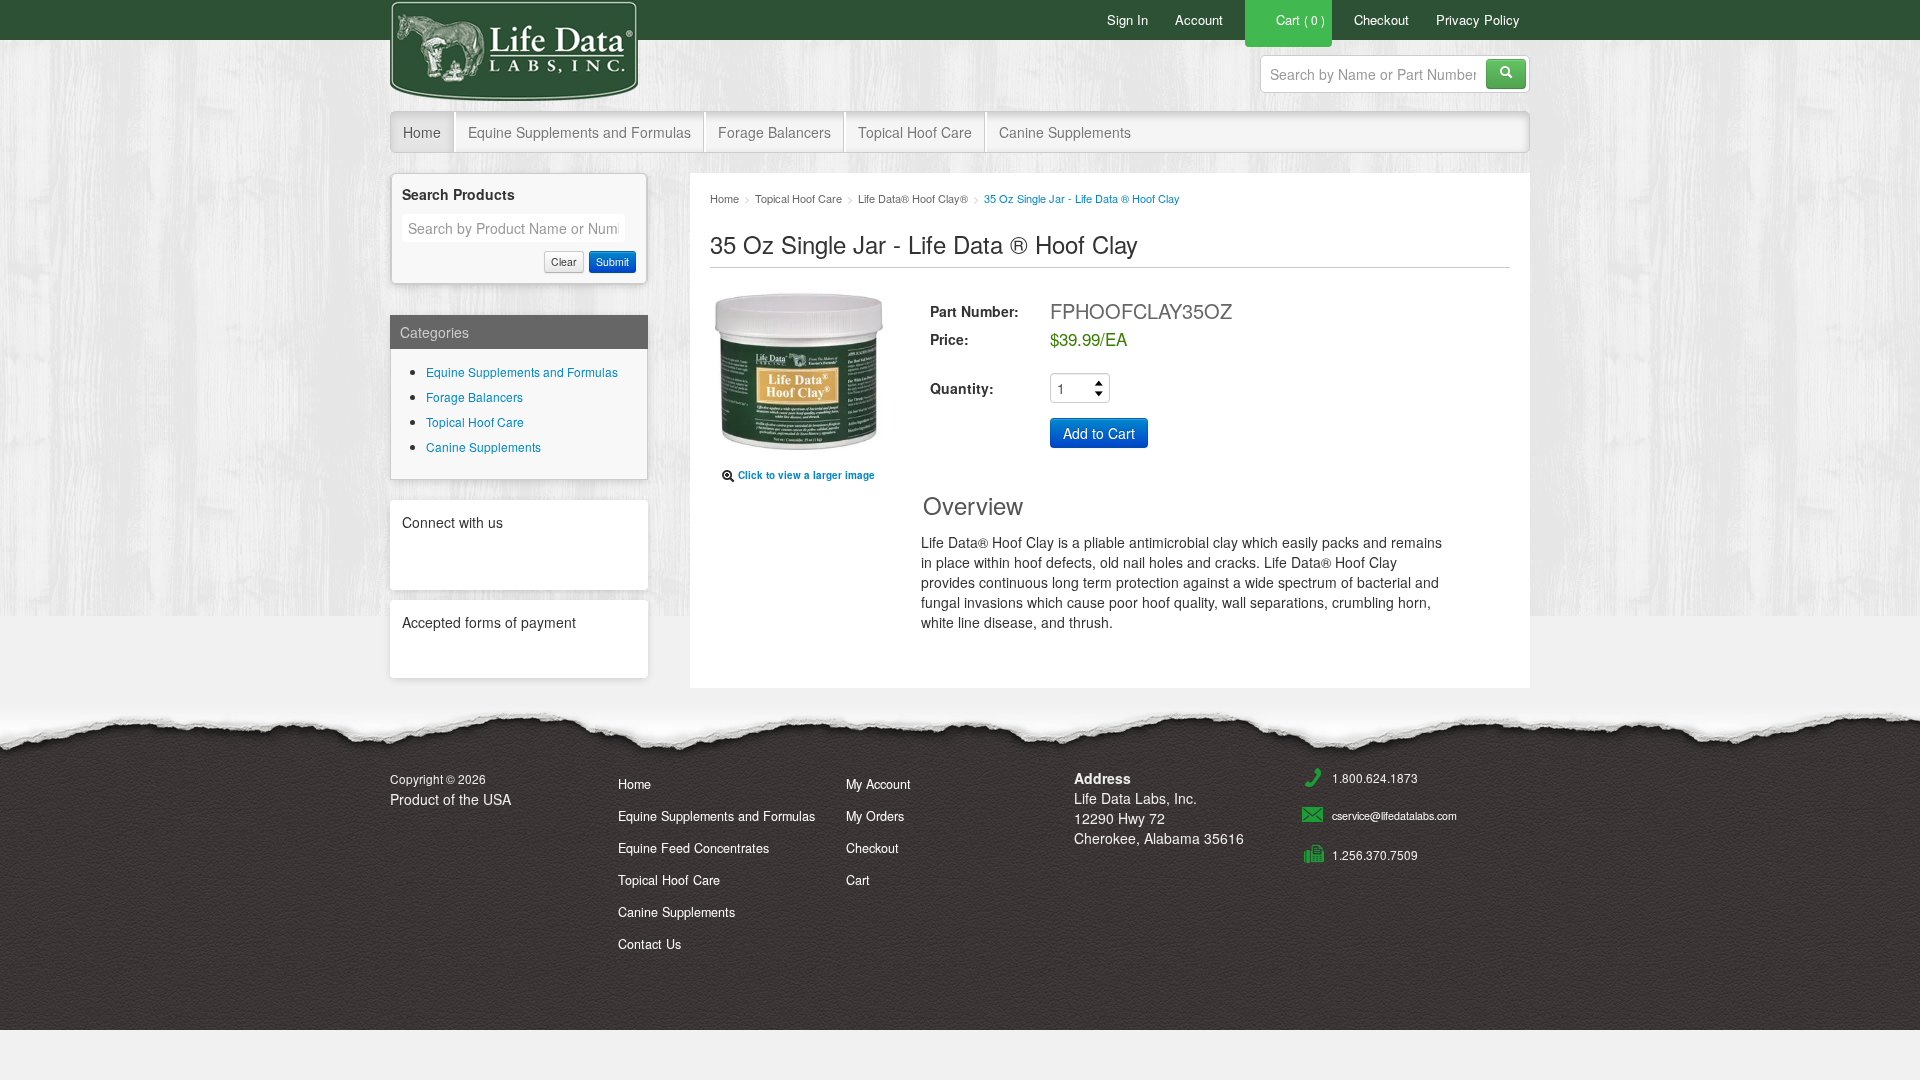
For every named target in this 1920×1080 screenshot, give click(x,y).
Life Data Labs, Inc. (514, 50)
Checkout (1381, 19)
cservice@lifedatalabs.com (1394, 815)
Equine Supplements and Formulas (579, 132)
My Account (878, 784)
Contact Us (649, 944)
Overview (973, 504)
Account (1199, 19)
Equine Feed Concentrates (693, 848)
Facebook (519, 558)
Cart (858, 880)
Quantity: (962, 388)
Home (422, 132)
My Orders (875, 816)
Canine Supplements (1065, 132)
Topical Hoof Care (915, 132)
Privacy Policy (1478, 19)
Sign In (1127, 19)
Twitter (467, 558)
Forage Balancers (774, 132)
